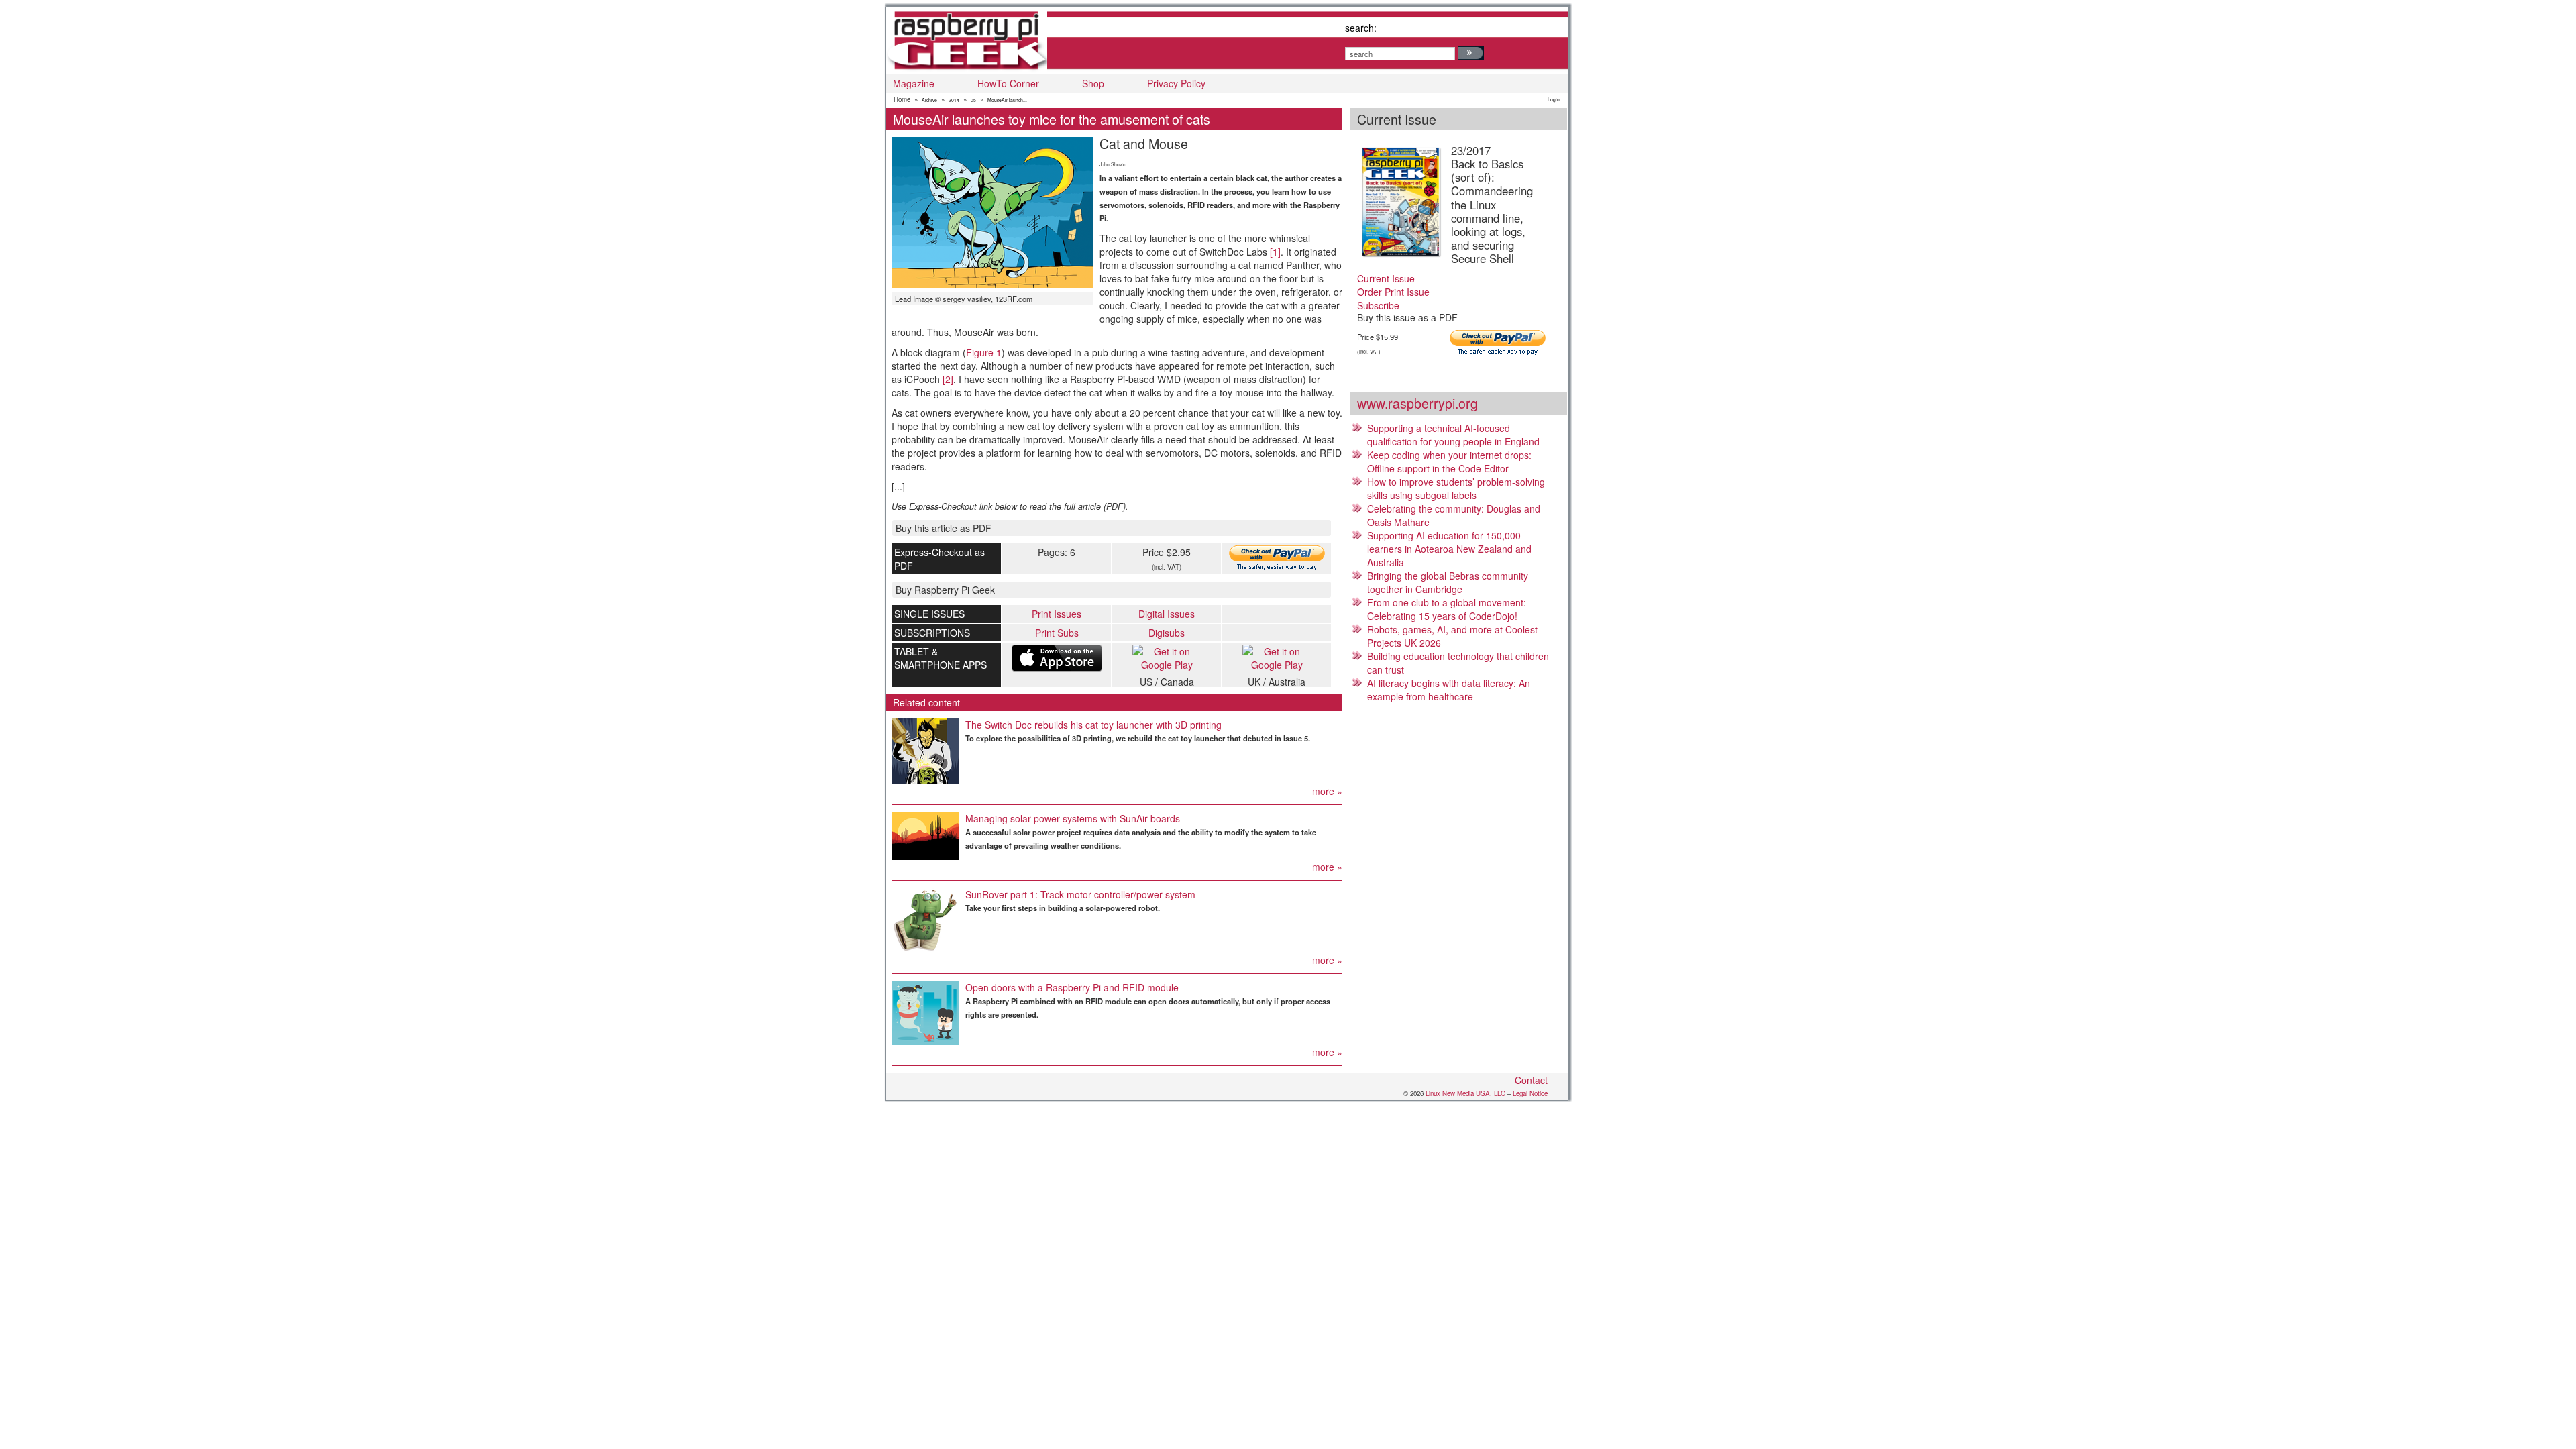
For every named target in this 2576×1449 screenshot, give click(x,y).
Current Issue (1386, 278)
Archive (929, 100)
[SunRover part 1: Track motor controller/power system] (925, 920)
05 (973, 100)
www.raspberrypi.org (1417, 403)
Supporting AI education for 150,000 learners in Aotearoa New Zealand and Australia (1449, 549)
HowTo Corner (1008, 83)
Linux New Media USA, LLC (1465, 1093)
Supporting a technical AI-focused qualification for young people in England (1453, 435)
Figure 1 (984, 352)
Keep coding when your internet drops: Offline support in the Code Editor (1449, 462)
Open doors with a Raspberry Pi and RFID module (1072, 987)
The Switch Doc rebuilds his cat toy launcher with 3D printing (1093, 724)
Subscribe (1378, 305)
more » (1327, 791)
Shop (1093, 83)
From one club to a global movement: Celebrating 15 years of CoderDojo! (1447, 609)
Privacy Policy (1176, 83)
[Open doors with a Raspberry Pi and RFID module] (925, 1013)
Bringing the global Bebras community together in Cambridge (1448, 582)
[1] (1275, 252)
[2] (948, 379)
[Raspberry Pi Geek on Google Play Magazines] (1167, 658)
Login (1554, 99)
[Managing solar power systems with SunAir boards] (925, 836)
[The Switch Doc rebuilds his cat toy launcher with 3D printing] (925, 751)
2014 (954, 100)
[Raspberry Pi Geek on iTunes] (1057, 658)
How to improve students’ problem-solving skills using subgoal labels (1456, 488)
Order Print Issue (1393, 292)
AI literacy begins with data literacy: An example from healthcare (1449, 690)
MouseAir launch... (1007, 100)
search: (1361, 28)
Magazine (914, 83)
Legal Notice (1530, 1093)
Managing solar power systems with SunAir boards (1073, 818)
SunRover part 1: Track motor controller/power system (1080, 894)
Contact (1531, 1080)
